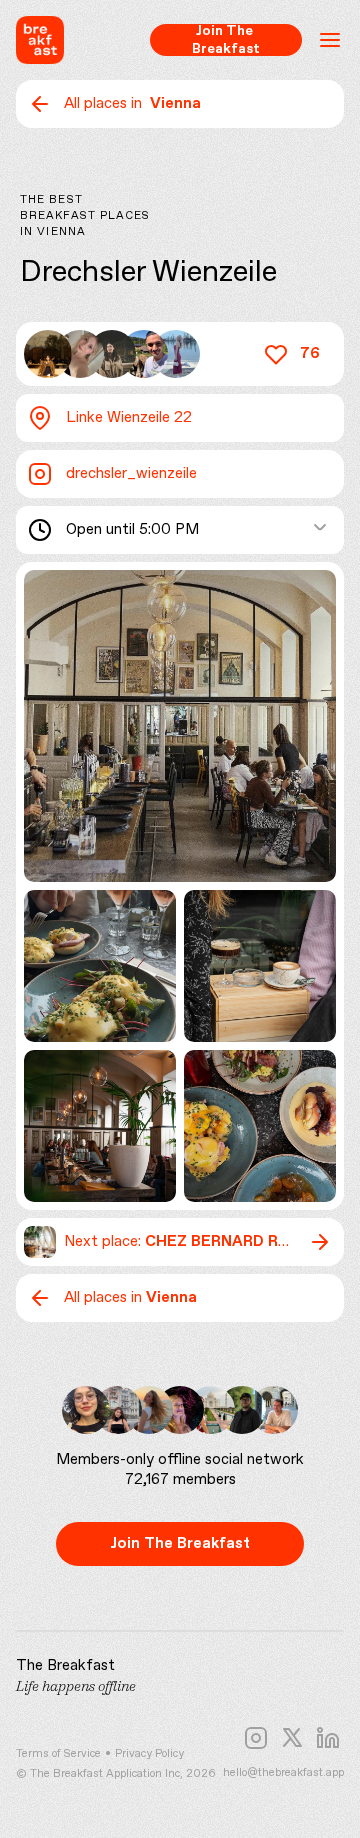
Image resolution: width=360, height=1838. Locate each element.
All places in (132, 104)
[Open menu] (330, 40)
